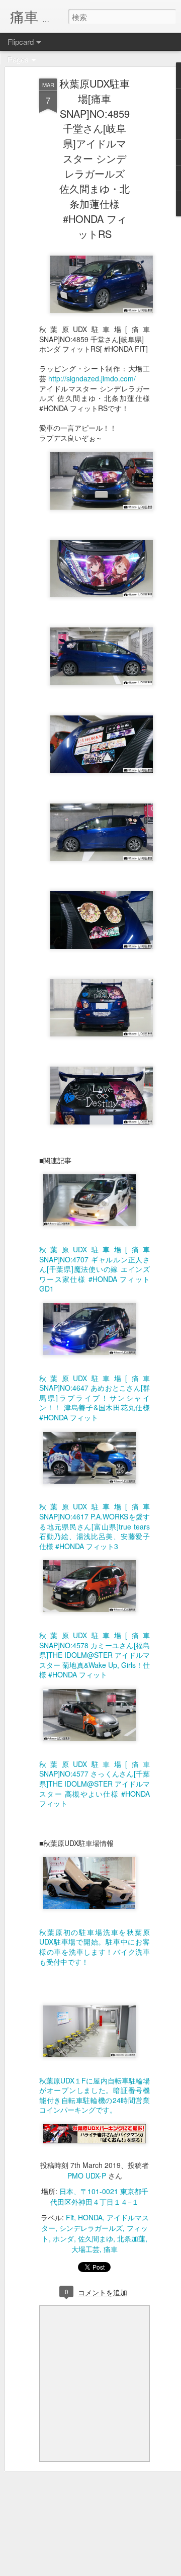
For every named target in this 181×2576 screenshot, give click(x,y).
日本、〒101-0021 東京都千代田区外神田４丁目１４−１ (99, 2196)
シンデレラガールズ (91, 2228)
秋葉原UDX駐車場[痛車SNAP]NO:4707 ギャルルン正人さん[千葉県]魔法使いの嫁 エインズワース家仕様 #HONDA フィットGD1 (95, 1269)
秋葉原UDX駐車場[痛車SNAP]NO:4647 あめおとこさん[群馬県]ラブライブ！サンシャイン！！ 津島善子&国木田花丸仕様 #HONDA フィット (95, 1398)
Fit (70, 2217)
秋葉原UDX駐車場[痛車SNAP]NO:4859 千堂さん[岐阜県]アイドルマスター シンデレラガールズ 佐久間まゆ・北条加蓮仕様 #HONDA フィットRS (95, 158)
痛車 (111, 2249)
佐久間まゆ (96, 2238)
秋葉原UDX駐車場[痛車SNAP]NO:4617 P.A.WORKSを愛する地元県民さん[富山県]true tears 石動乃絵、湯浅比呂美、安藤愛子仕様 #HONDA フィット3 (95, 1526)
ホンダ (63, 2238)
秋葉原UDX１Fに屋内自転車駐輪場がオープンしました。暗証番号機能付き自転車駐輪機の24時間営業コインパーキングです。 (95, 2095)
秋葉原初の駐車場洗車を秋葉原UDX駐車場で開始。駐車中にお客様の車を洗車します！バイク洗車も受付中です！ (95, 1947)
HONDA (90, 2217)
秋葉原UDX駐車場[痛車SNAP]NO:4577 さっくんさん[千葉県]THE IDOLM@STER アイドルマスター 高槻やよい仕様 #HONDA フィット (95, 1784)
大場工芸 (85, 2249)
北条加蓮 (131, 2238)
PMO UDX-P (87, 2176)
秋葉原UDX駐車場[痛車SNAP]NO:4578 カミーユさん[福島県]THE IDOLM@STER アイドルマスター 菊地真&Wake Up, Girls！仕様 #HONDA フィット (95, 1655)
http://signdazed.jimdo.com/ (92, 378)
